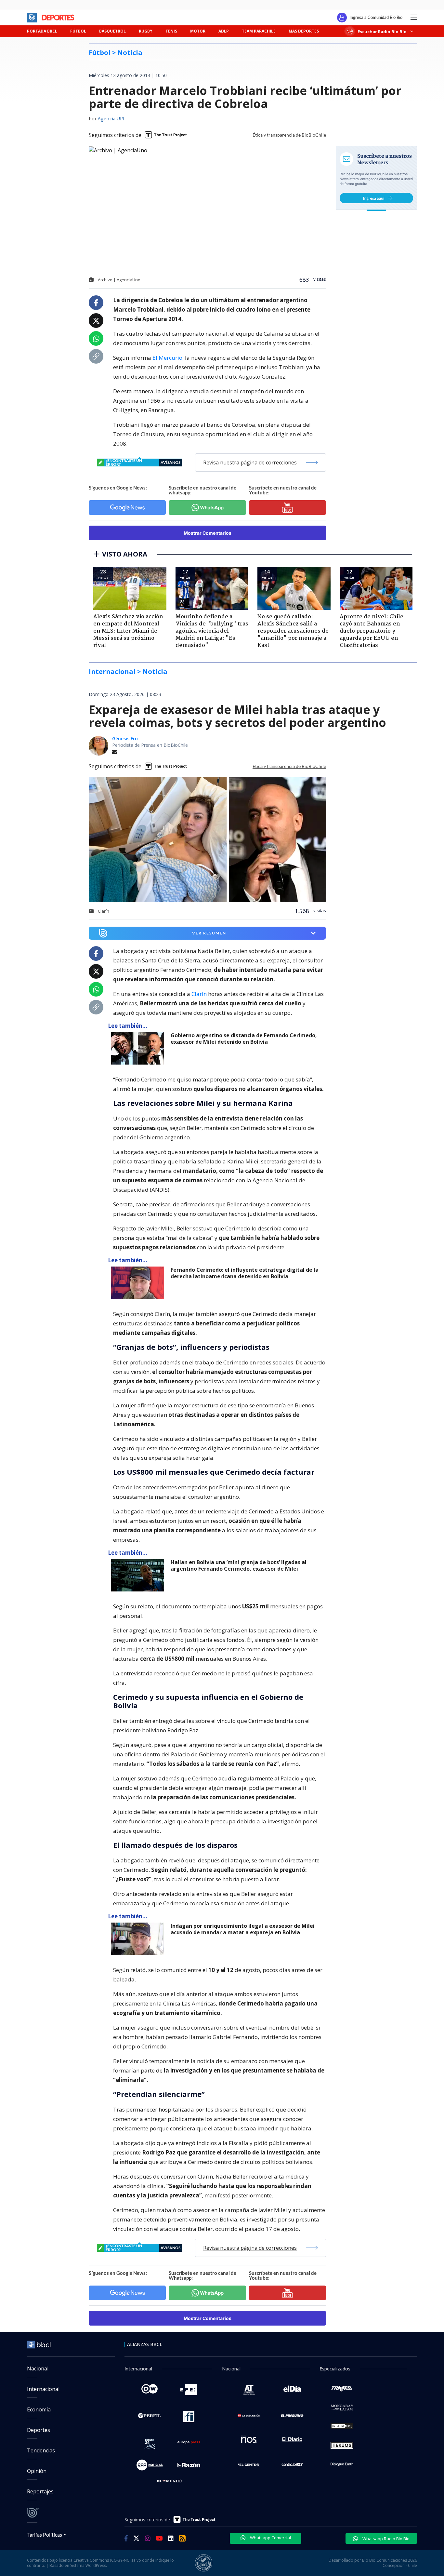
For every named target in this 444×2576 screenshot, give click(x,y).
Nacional (38, 2368)
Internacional (43, 2389)
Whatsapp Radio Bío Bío (385, 2539)
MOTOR (198, 31)
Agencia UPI (111, 119)
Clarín (199, 994)
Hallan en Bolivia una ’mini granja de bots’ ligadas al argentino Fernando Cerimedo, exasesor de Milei (239, 1566)
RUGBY (146, 31)
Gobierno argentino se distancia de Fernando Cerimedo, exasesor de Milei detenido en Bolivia (244, 1039)
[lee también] (139, 1048)
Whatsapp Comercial (270, 2538)
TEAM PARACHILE (259, 31)
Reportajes (40, 2491)
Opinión (37, 2471)
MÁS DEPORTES (304, 31)
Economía (39, 2409)
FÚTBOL (78, 31)
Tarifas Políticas (45, 2535)
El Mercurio (167, 358)
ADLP (224, 31)
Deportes (39, 2430)
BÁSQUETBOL (112, 31)
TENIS (171, 31)
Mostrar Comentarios (208, 533)
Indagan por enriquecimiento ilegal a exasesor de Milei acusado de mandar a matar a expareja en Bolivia (243, 1929)
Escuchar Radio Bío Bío (382, 31)
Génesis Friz (125, 738)
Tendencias (41, 2450)
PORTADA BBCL (42, 31)
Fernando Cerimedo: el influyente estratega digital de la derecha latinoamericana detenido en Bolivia (245, 1273)
